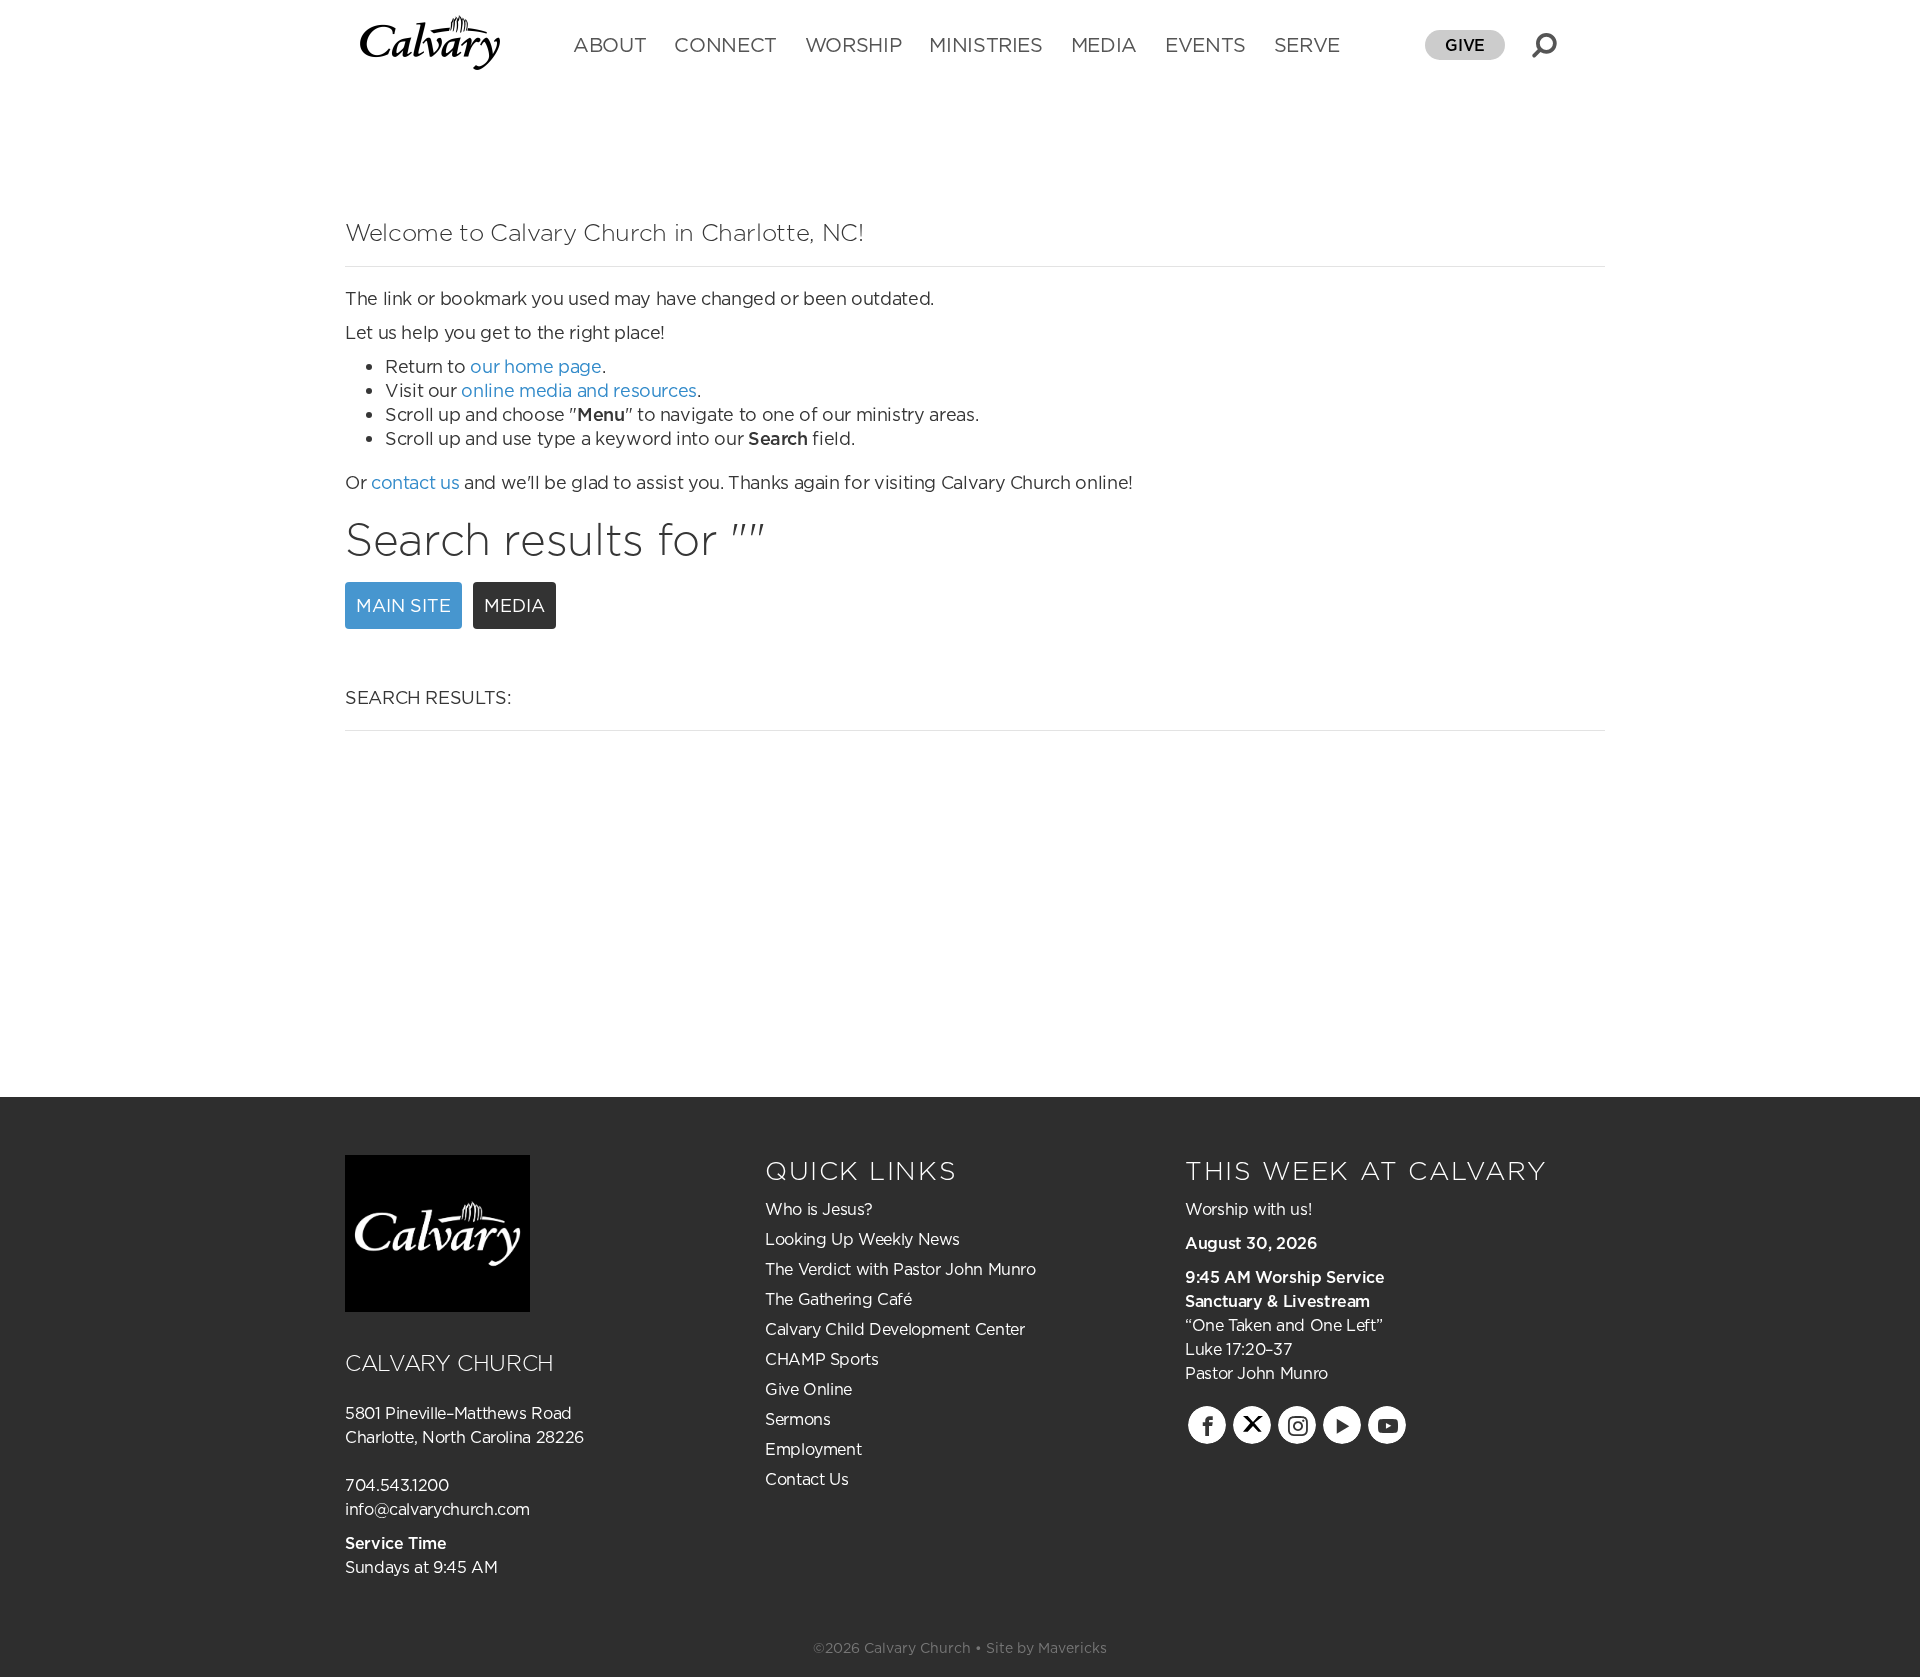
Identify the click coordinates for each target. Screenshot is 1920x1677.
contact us (415, 482)
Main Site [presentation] (403, 605)
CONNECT (725, 47)
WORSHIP (853, 47)
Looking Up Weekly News (862, 1239)
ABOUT (609, 47)
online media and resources (579, 390)
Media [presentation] (514, 605)
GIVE (1465, 45)
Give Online (808, 1389)
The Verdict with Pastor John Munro (900, 1269)
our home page (535, 366)
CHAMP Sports (822, 1359)
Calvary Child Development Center (894, 1329)
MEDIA (1104, 47)
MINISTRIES (985, 47)
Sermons (797, 1419)
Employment (813, 1449)
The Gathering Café (838, 1299)
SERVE (1307, 47)
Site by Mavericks (1046, 1648)
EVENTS (1205, 47)
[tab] (408, 606)
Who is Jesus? (818, 1209)
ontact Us (813, 1479)
